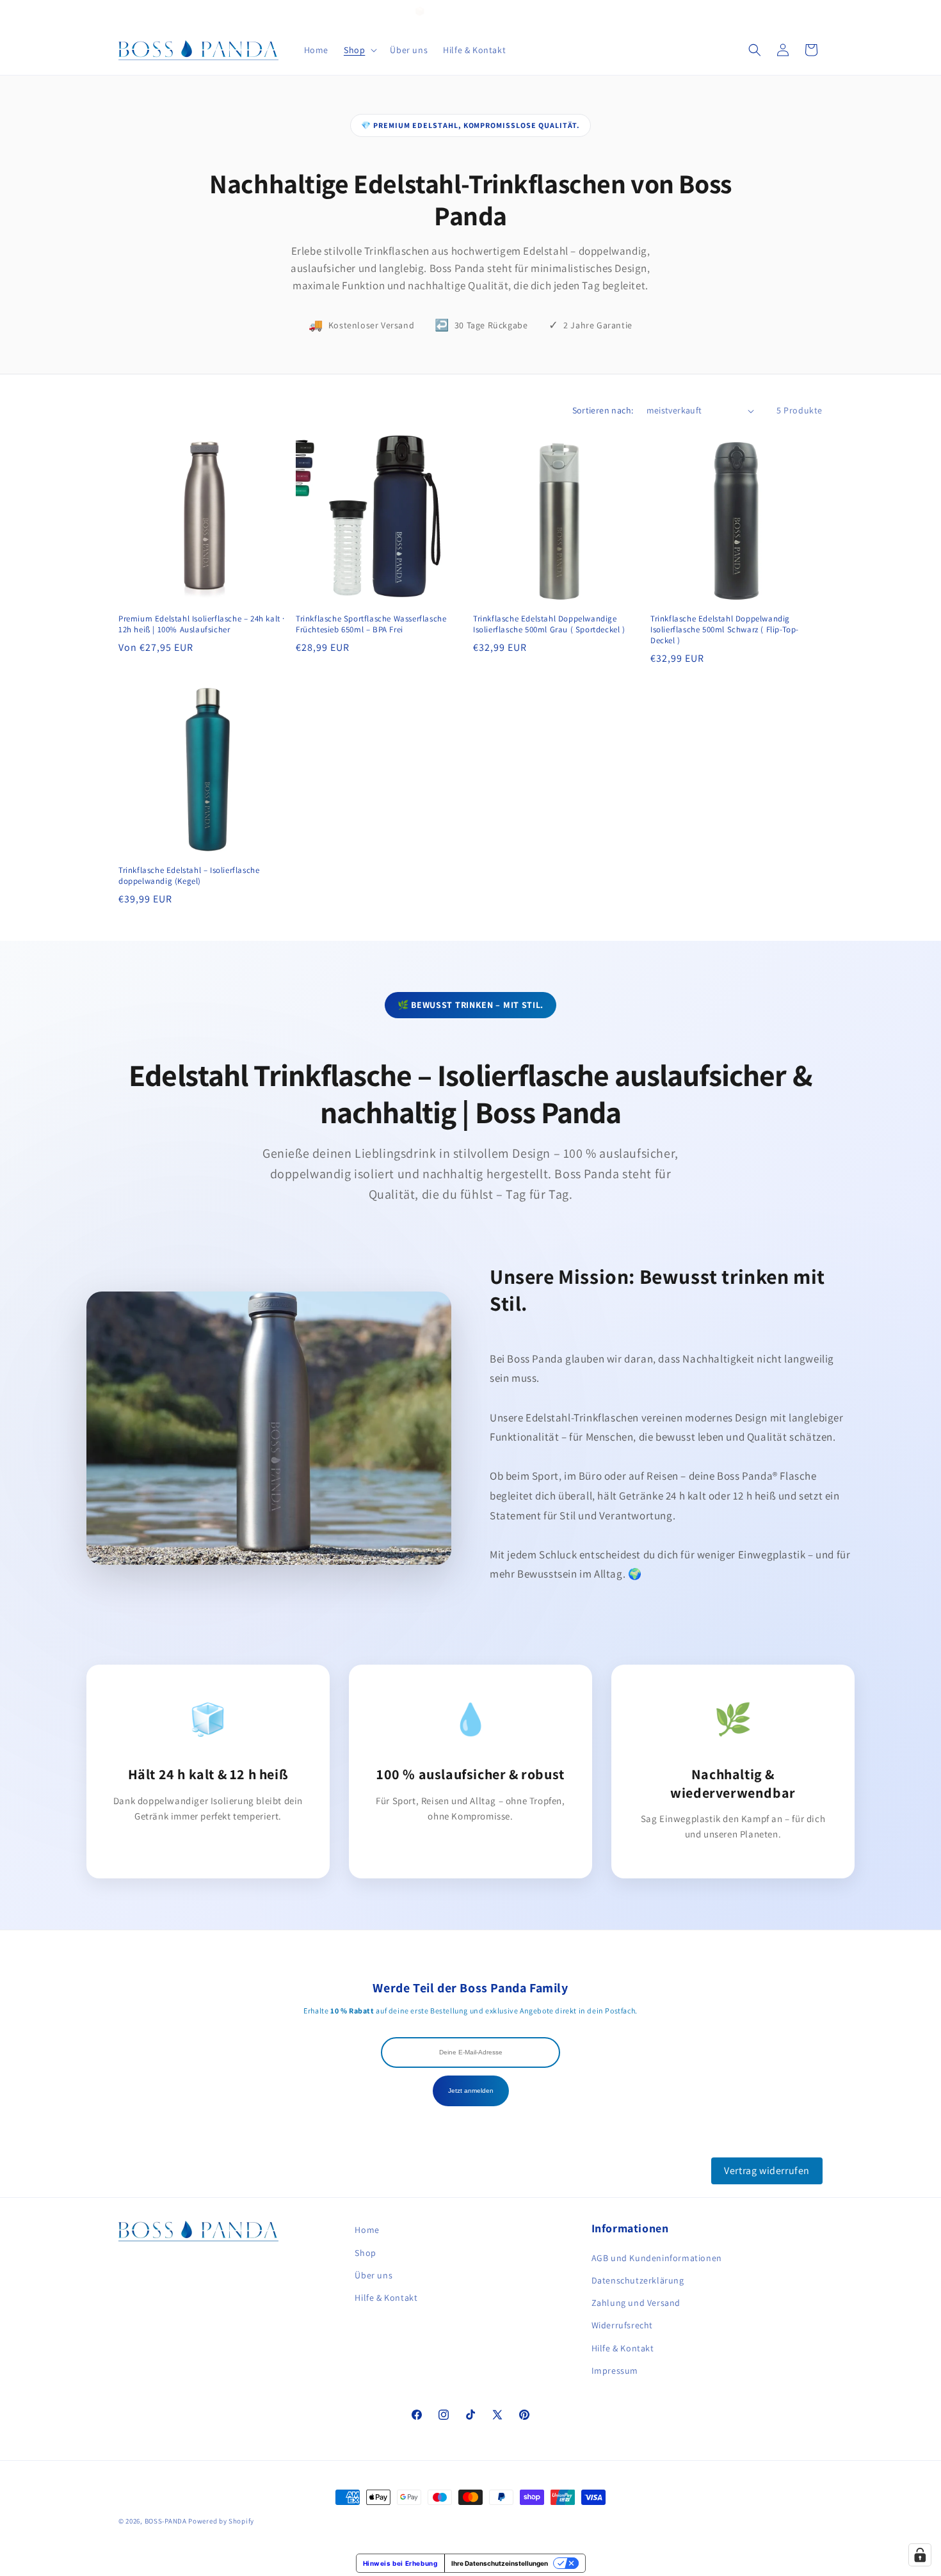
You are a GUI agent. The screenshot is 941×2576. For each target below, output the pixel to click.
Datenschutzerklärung (638, 2280)
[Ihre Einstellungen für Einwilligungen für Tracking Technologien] (920, 2555)
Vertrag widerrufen (767, 2171)
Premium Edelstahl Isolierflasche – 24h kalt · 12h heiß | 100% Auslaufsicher (202, 624)
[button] (359, 50)
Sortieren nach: (603, 410)
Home (367, 2230)
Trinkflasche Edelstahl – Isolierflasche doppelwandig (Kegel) (189, 876)
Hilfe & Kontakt (386, 2298)
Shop (365, 2253)
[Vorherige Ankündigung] (123, 12)
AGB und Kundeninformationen (657, 2258)
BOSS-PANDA (166, 2521)
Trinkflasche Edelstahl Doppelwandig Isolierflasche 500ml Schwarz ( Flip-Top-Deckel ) (725, 630)
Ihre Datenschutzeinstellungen (500, 2563)
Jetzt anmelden (471, 2091)
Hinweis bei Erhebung (400, 2563)
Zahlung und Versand (636, 2303)
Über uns (374, 2275)
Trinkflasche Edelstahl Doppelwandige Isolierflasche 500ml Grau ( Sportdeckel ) (549, 624)
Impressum (615, 2371)
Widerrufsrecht (622, 2325)
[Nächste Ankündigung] (818, 12)
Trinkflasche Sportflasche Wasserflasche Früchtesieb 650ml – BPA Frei (371, 624)
